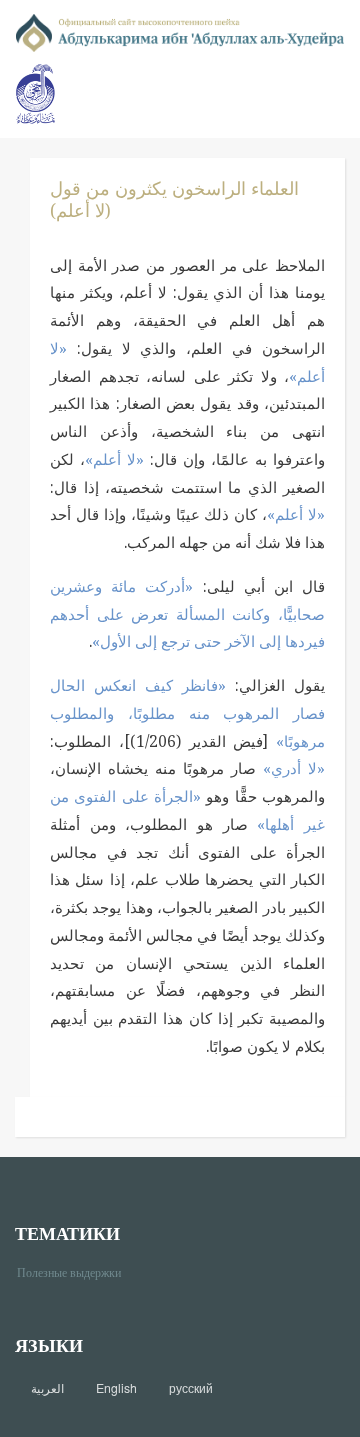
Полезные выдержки (76, 1271)
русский (191, 1388)
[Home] (180, 31)
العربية (47, 1388)
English (116, 1388)
